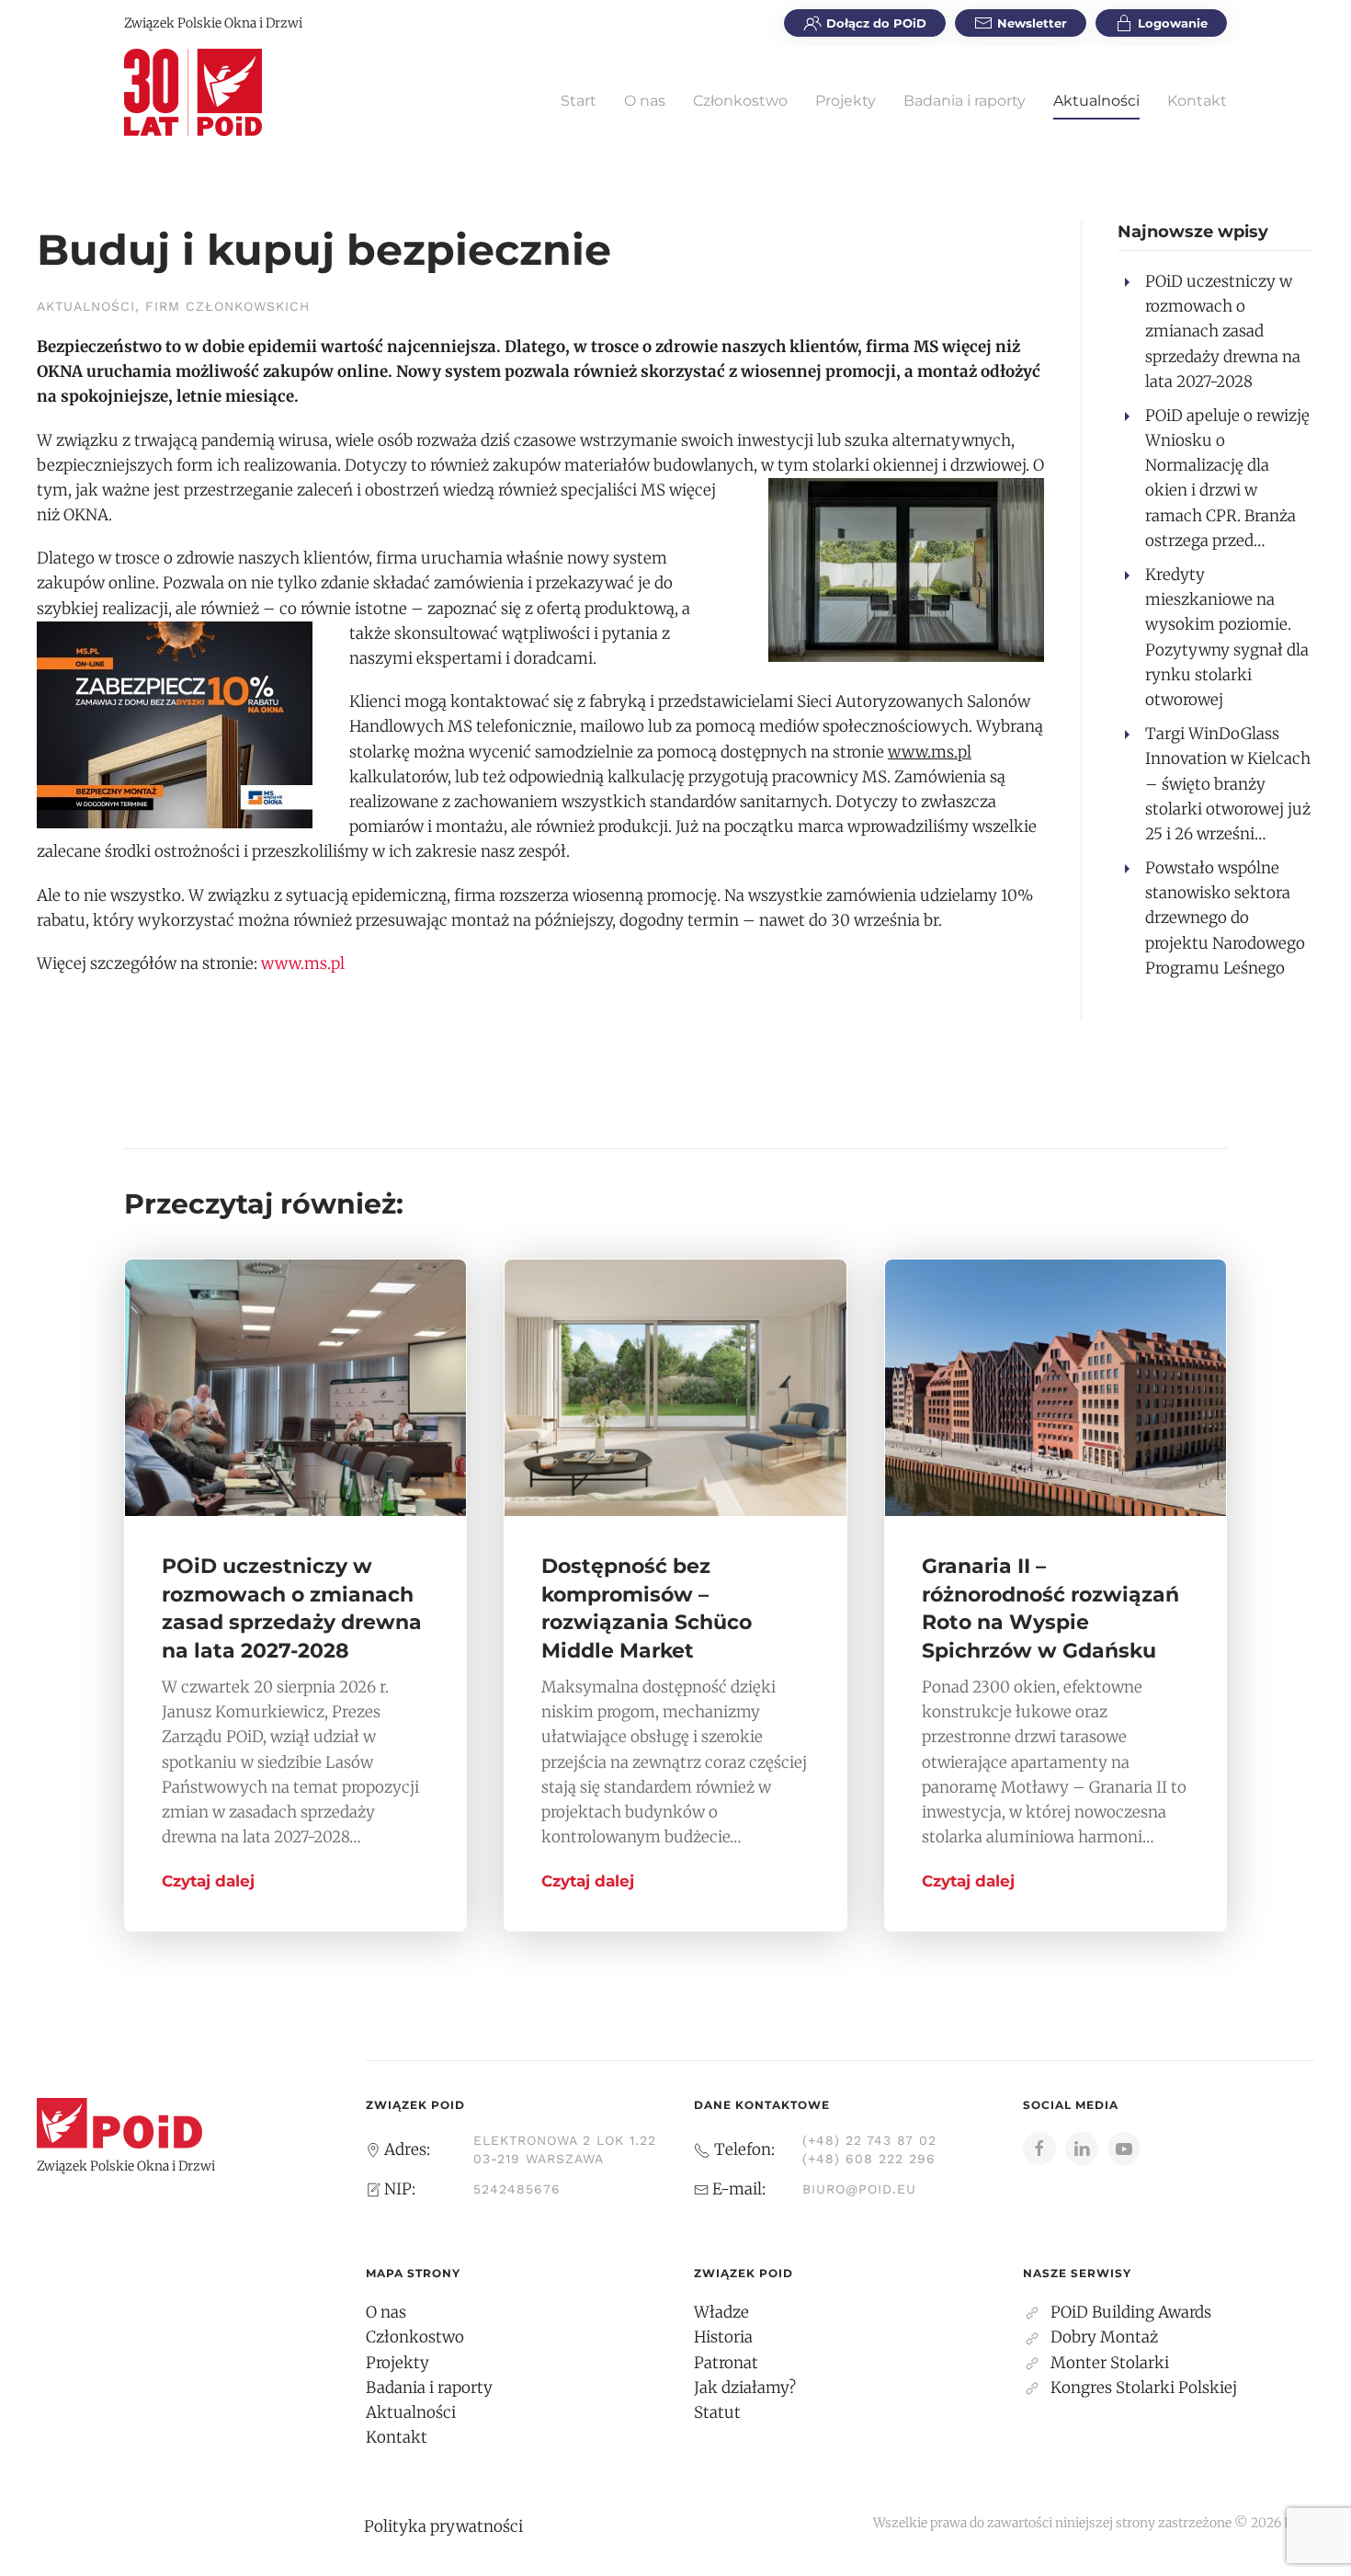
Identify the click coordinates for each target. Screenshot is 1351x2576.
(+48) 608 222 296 (869, 2159)
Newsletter (1032, 23)
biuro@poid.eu (859, 2189)
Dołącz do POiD (876, 23)
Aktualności (1096, 101)
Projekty (846, 101)
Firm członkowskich (227, 306)
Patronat (726, 2363)
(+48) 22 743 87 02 (869, 2140)
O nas (645, 101)
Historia (723, 2337)
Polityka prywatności (443, 2526)
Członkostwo (740, 101)
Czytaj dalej (208, 1881)
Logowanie (1173, 23)
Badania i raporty (965, 101)
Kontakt (1197, 101)
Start (579, 101)
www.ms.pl (303, 963)
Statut (717, 2412)
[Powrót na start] (193, 92)
